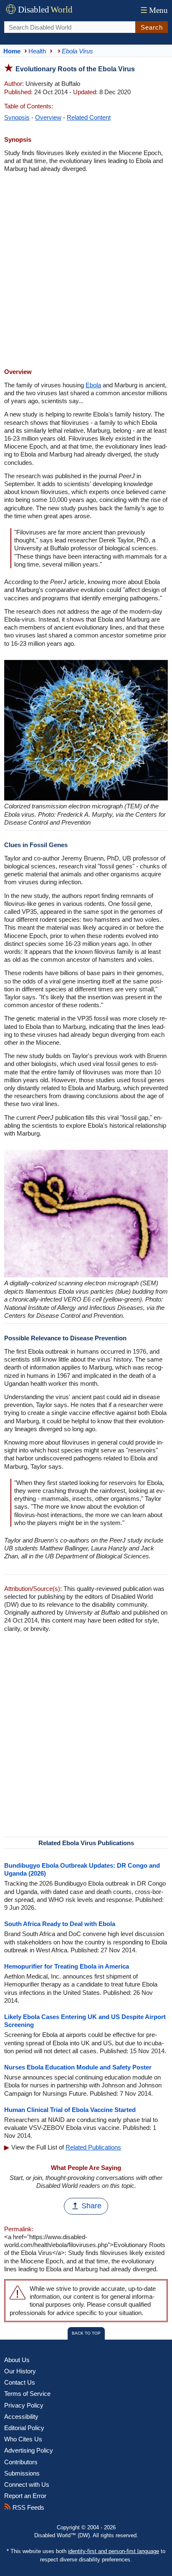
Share (91, 2206)
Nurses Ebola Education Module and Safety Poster (78, 2067)
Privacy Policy (24, 2405)
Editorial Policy (24, 2428)
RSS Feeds (28, 2507)
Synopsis (17, 117)
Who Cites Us (23, 2439)
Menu (154, 10)
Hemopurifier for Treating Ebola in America (67, 1966)
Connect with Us (27, 2484)
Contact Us (20, 2382)
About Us (17, 2360)
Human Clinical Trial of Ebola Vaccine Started (70, 2110)
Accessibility (21, 2417)
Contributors (21, 2462)
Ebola (93, 385)
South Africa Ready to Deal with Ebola (60, 1924)
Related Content (89, 117)
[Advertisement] (86, 271)
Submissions (22, 2473)
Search (152, 27)
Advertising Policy (29, 2450)
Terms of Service (27, 2394)
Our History (20, 2371)
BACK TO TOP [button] (86, 2333)
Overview (48, 117)
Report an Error (25, 2496)
